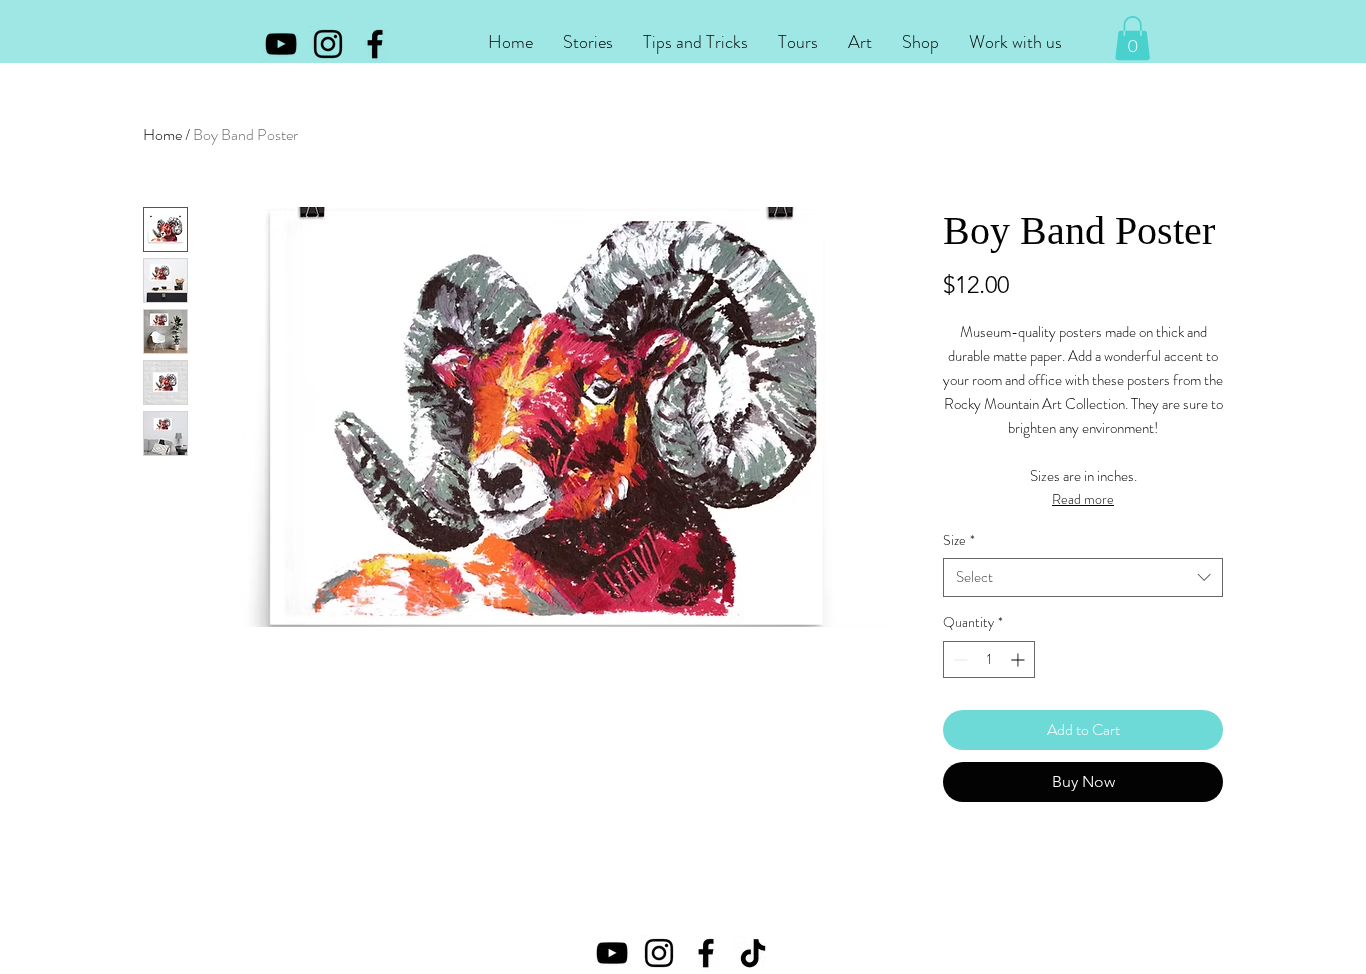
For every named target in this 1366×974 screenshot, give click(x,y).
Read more (1083, 499)
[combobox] (1083, 577)
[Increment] (1019, 659)
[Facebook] (375, 44)
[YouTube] (281, 44)
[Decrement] (958, 659)
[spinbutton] (989, 659)
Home (162, 134)
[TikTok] (753, 953)
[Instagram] (328, 44)
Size (959, 540)
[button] (588, 42)
